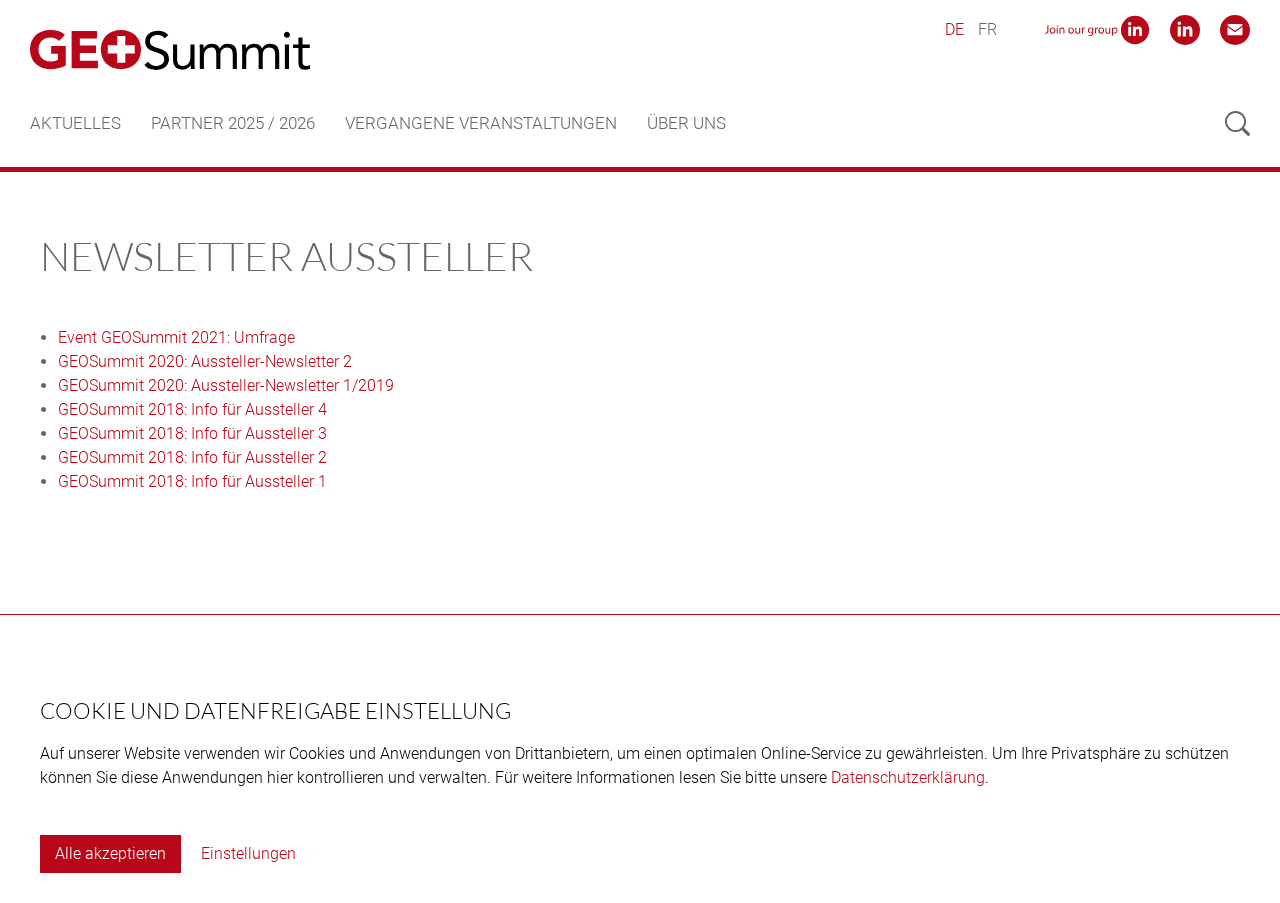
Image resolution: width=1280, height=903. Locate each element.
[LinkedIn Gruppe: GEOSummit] (1097, 28)
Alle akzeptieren (110, 853)
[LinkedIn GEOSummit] (1185, 28)
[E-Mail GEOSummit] (1235, 28)
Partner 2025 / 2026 (233, 123)
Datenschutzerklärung (908, 777)
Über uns (686, 123)
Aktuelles (75, 123)
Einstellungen (248, 853)
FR (987, 29)
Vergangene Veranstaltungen (481, 123)
